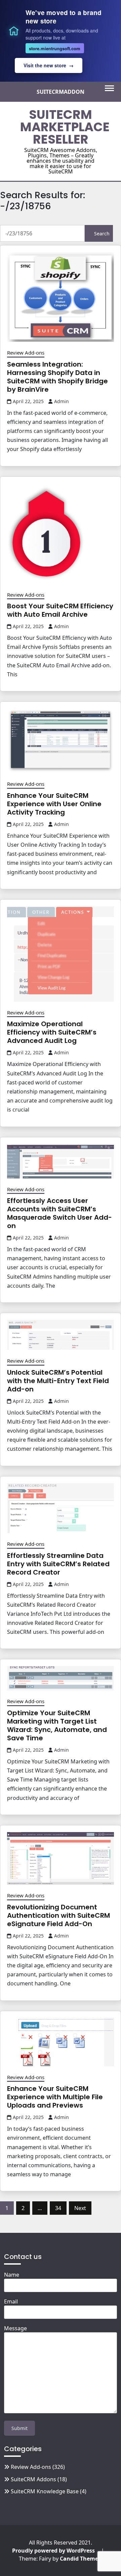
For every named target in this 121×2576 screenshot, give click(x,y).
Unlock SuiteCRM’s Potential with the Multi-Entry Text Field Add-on (58, 1381)
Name (12, 2275)
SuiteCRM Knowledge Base (45, 2491)
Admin (62, 401)
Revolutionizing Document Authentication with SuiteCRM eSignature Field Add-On (58, 1915)
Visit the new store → (49, 65)
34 (58, 2208)
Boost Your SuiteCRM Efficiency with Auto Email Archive (60, 610)
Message (15, 2328)
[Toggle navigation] (109, 88)
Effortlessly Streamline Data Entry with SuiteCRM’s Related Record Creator (58, 1564)
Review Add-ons (26, 353)
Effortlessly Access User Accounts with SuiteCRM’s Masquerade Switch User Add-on (59, 1213)
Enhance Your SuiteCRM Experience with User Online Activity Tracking (54, 804)
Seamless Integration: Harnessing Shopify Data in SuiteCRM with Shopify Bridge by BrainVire (57, 377)
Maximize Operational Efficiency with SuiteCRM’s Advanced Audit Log (52, 1032)
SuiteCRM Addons (33, 2479)
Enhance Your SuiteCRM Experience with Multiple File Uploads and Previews (55, 2097)
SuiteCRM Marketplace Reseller (65, 127)
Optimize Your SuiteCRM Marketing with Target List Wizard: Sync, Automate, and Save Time (57, 1725)
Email (11, 2301)
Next (80, 2208)
